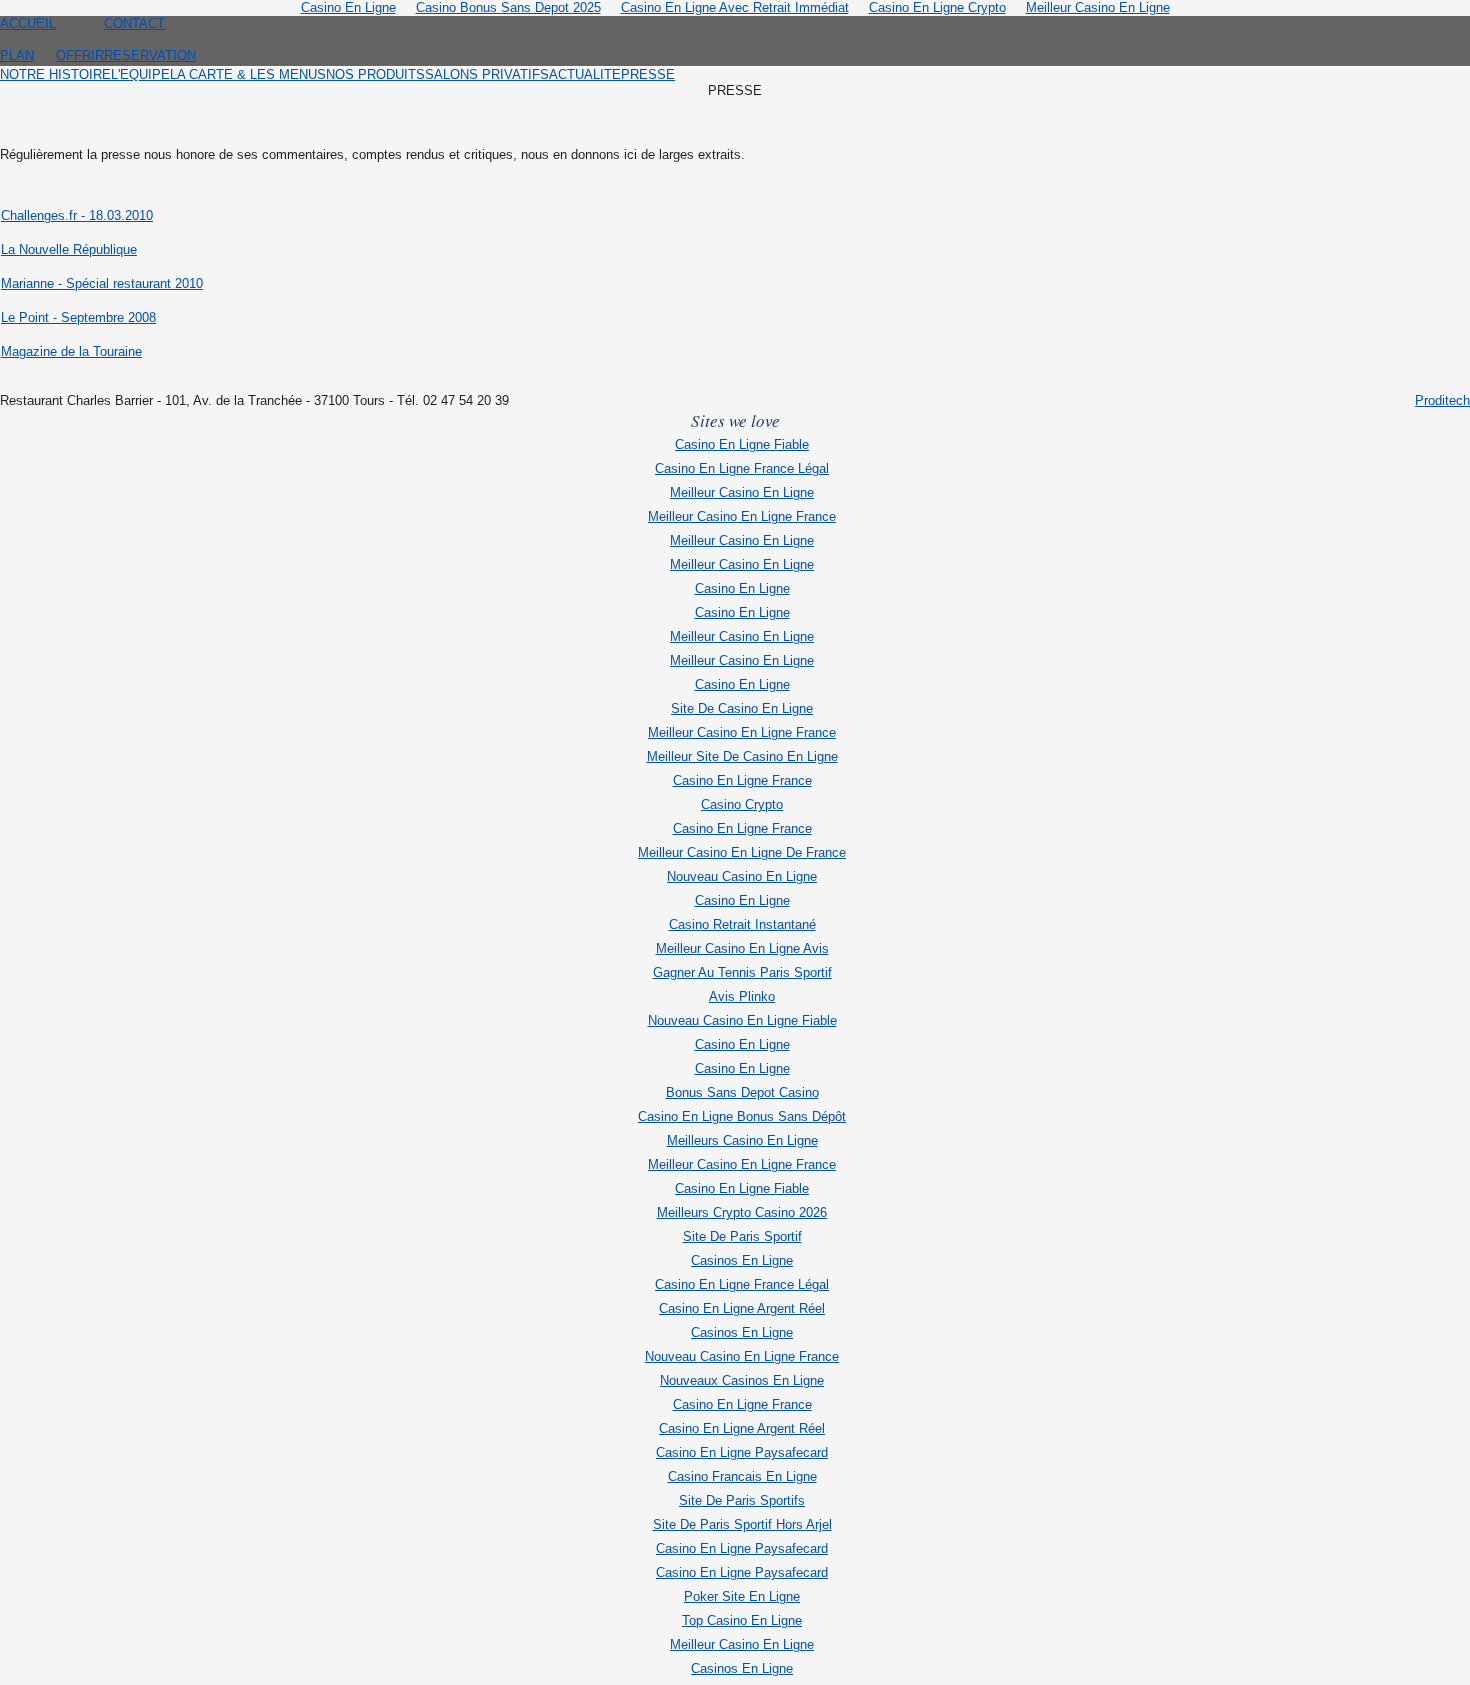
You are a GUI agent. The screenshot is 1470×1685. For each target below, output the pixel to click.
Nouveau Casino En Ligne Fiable (742, 1020)
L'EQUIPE (140, 74)
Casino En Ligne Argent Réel (742, 1308)
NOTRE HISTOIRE (55, 74)
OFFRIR (80, 55)
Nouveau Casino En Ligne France (742, 1356)
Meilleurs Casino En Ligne (742, 1140)
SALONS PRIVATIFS (487, 74)
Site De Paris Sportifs (742, 1500)
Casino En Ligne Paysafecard (742, 1452)
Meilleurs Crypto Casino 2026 (742, 1212)
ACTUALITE (585, 74)
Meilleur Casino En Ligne (742, 492)
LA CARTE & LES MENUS (248, 74)
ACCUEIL (28, 23)
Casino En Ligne (742, 588)
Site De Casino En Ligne (742, 708)
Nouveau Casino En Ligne (742, 876)
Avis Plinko (742, 996)
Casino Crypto (742, 804)
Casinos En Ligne (742, 1260)
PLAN (17, 55)
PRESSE (648, 74)
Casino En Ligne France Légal (742, 468)
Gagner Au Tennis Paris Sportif (742, 972)
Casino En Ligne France (742, 780)
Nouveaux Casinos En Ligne (742, 1380)
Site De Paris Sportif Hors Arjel (742, 1524)
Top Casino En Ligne (742, 1620)
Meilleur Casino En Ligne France (742, 516)
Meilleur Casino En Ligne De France (742, 852)
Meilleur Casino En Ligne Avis (742, 948)
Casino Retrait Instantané (742, 924)
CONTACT (134, 23)
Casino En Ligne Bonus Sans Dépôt (742, 1116)
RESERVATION (150, 55)
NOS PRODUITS (375, 74)
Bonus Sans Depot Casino (742, 1092)
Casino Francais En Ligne (742, 1476)
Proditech (1442, 400)
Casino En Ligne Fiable (742, 444)
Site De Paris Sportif (742, 1236)
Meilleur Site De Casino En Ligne (742, 756)
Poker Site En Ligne (742, 1596)
